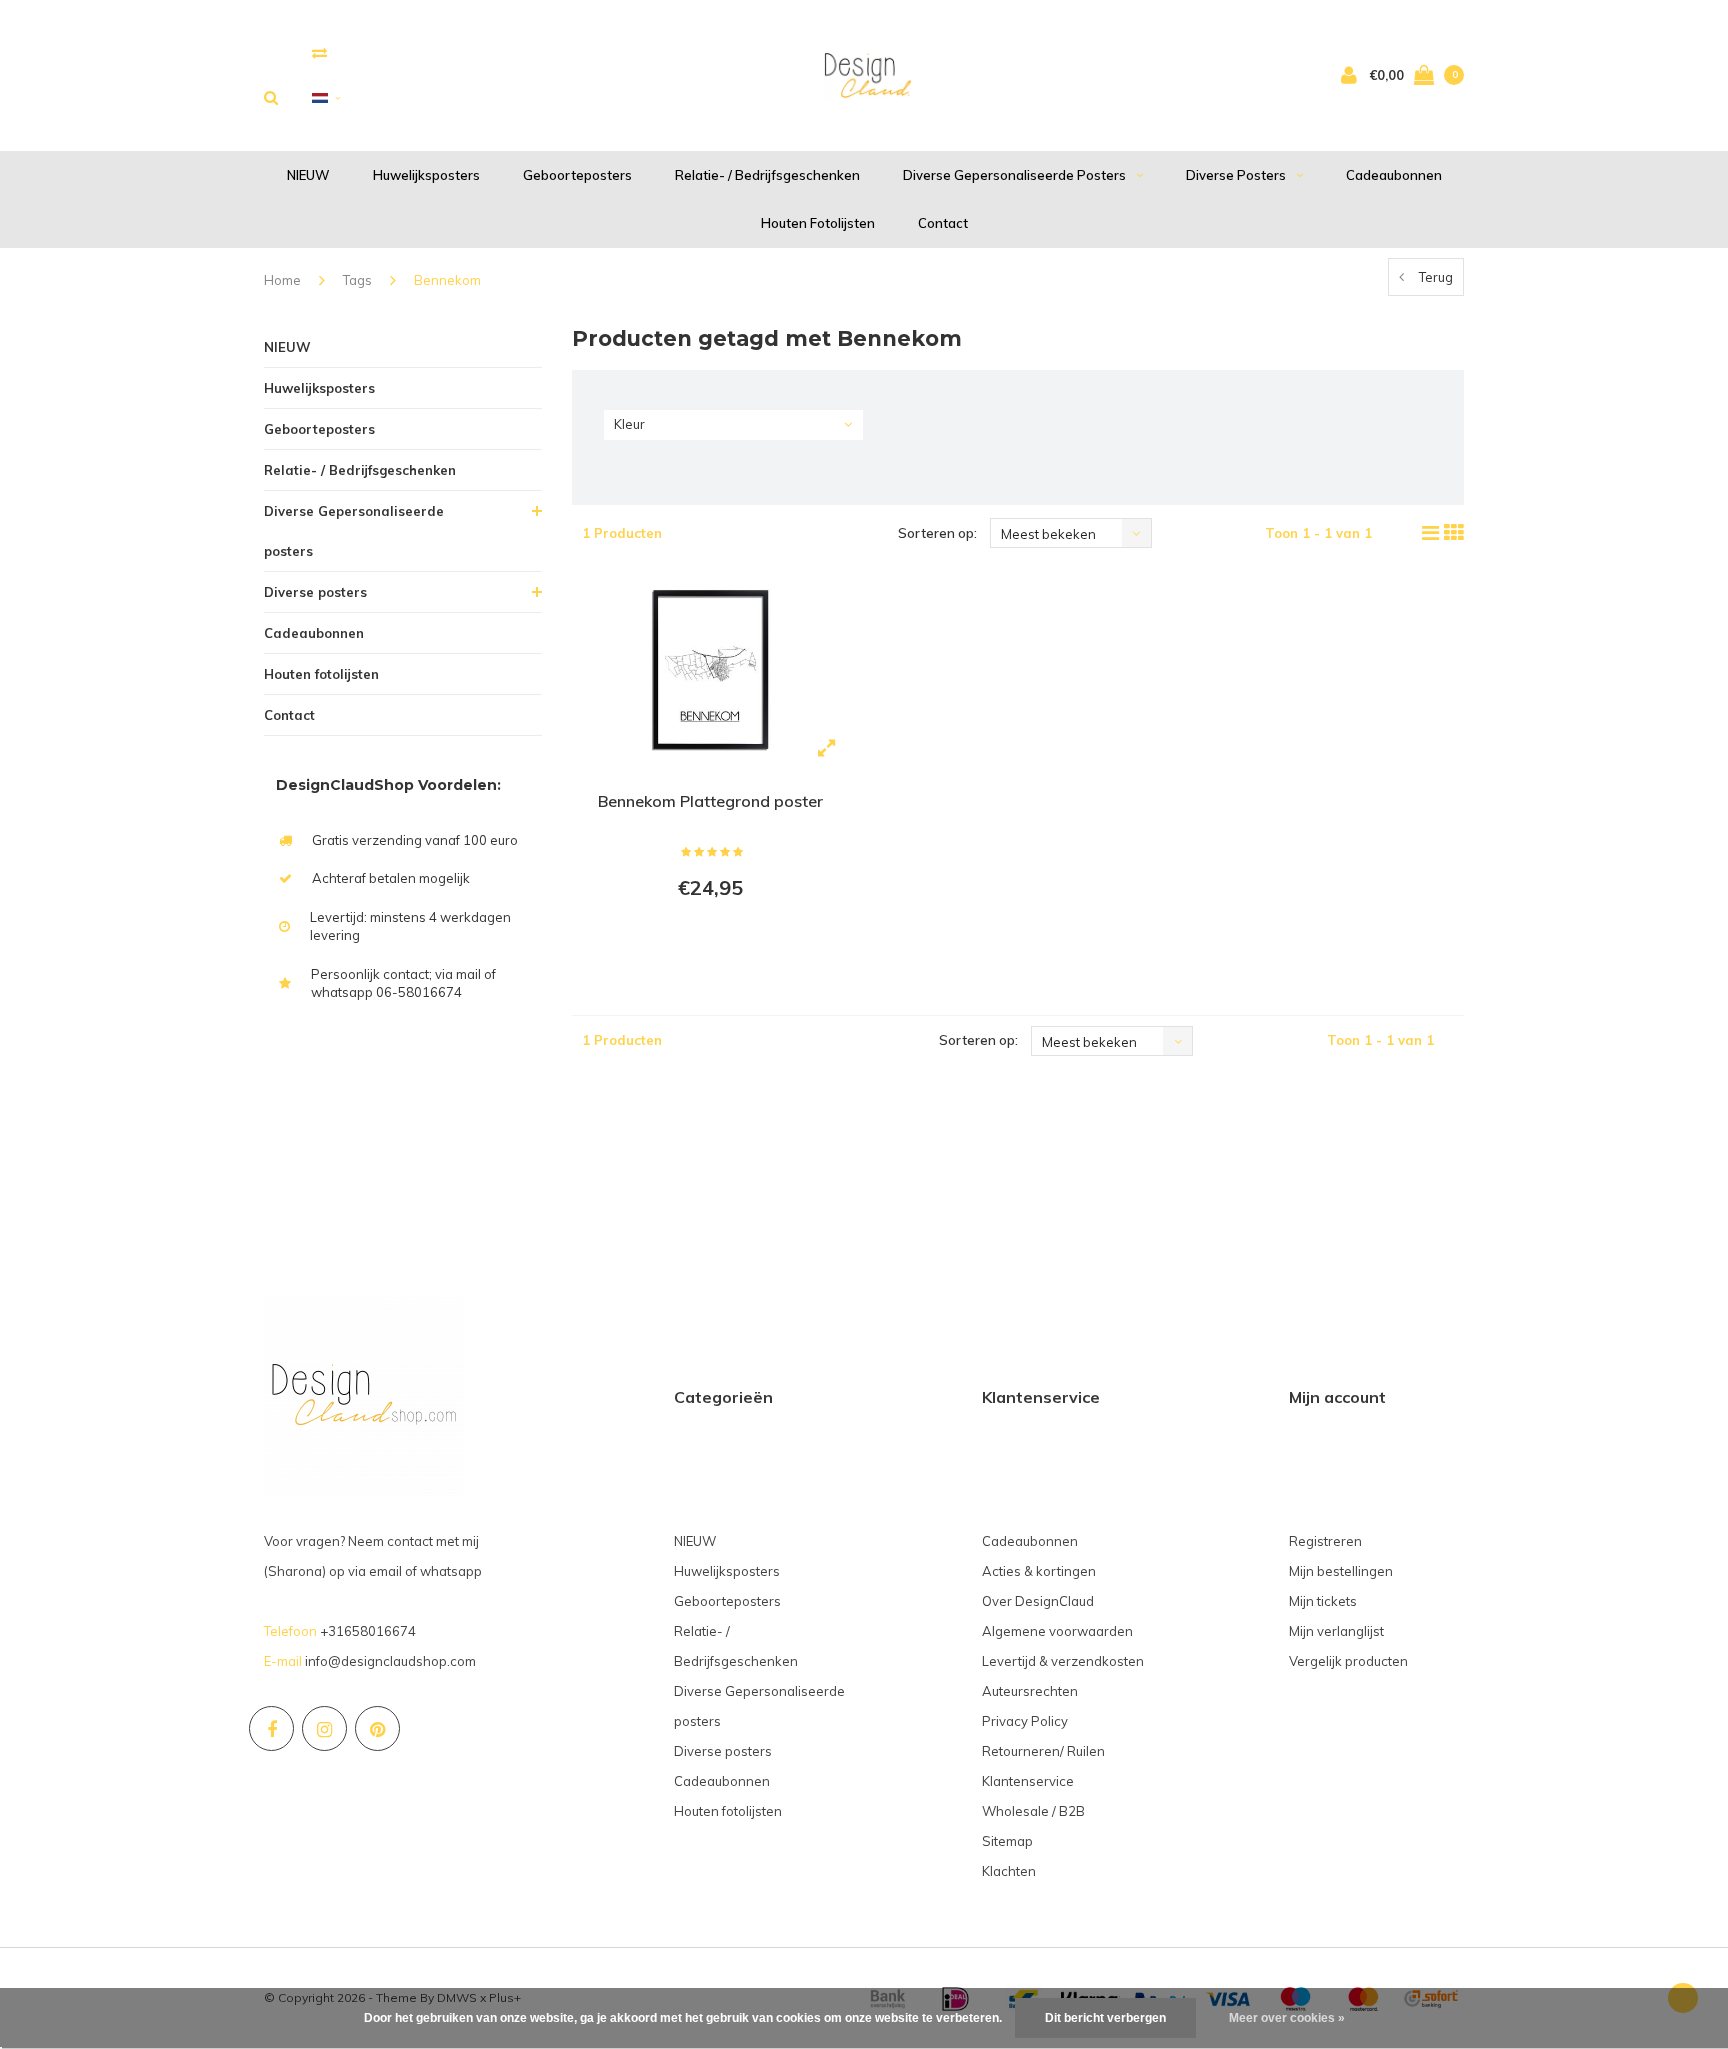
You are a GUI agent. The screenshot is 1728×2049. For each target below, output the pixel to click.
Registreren (1325, 1541)
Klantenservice (1028, 1781)
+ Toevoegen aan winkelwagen (707, 942)
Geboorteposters (577, 175)
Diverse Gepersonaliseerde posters (1014, 175)
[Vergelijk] (319, 52)
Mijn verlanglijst (1336, 1631)
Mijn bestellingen (1341, 1571)
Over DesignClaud (1038, 1601)
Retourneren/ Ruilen (1043, 1751)
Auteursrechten (1030, 1691)
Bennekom (447, 280)
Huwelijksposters (426, 175)
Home (282, 280)
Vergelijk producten (1348, 1661)
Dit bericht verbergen (1105, 2018)
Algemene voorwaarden (1057, 1631)
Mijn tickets (1323, 1601)
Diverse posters (1236, 175)
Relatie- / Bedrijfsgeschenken (767, 175)
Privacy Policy (1025, 1721)
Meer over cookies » (1287, 2018)
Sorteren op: (937, 533)
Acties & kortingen (1039, 1571)
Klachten (1009, 1871)
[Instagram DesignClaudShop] (324, 1728)
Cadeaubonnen (1394, 175)
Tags (357, 280)
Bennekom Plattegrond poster (710, 801)
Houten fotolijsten (818, 223)
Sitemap (1007, 1841)
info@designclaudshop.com (390, 1661)
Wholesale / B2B (1033, 1811)
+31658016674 (368, 1631)
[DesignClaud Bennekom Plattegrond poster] (710, 672)
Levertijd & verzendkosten (1063, 1661)
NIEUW (308, 175)
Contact (943, 223)
